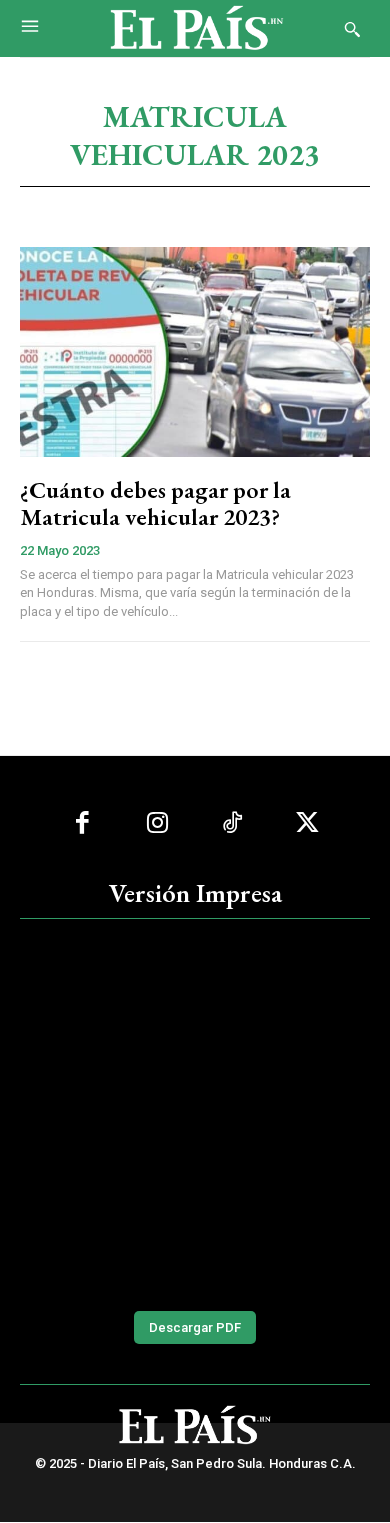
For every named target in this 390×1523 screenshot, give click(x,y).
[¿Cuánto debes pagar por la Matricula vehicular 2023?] (195, 352)
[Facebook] (82, 823)
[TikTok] (232, 823)
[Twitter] (307, 823)
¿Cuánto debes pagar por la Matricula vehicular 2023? (155, 502)
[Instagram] (157, 823)
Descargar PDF (195, 1327)
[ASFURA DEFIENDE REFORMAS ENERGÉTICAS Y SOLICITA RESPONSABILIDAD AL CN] (195, 1112)
